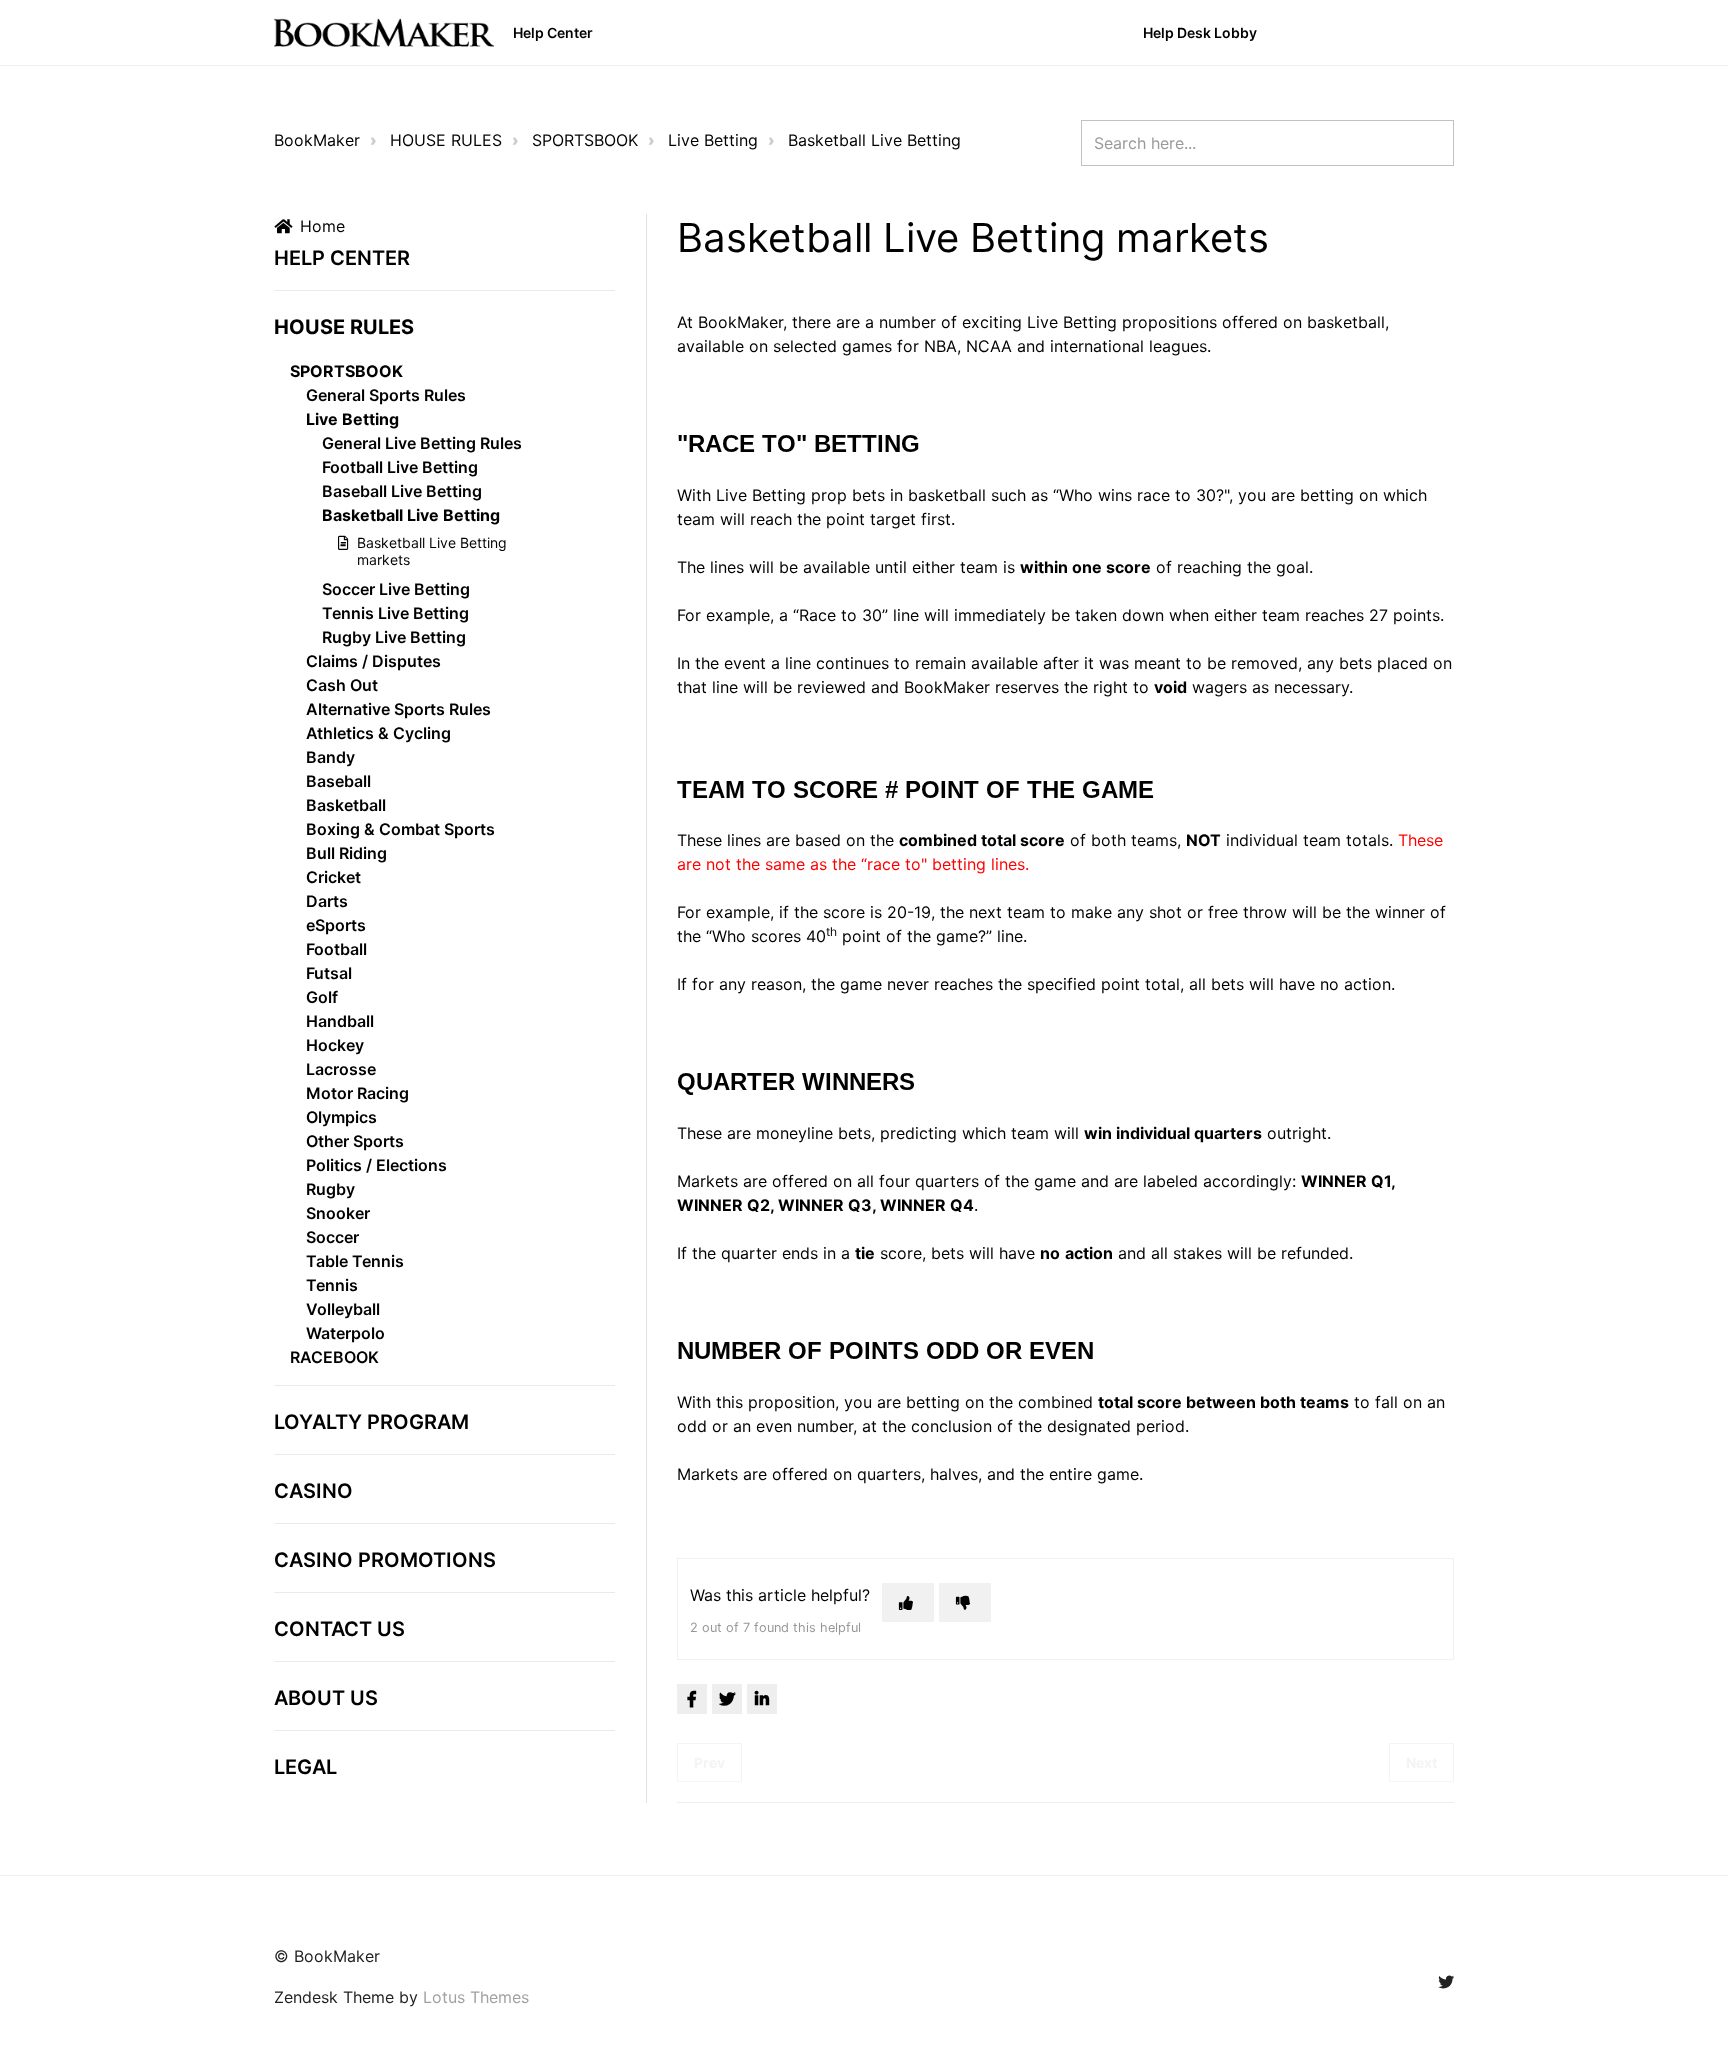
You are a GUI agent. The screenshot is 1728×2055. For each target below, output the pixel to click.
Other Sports (355, 1141)
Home (322, 226)
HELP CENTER (342, 258)
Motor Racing (357, 1093)
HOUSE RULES (446, 140)
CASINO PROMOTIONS (385, 1560)
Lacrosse (341, 1069)
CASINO (313, 1491)
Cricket (333, 877)
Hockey (335, 1045)
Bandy (330, 757)
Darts (327, 901)
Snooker (338, 1213)
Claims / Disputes (373, 661)
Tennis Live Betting (395, 613)
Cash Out (342, 685)
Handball (340, 1021)
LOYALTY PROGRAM (371, 1422)
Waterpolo (345, 1333)
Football (336, 949)
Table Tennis (355, 1261)
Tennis (332, 1285)
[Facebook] (692, 1699)
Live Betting (713, 140)
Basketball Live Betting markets (432, 551)
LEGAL (305, 1767)
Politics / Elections (376, 1165)
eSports (336, 925)
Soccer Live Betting (396, 589)
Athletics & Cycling (378, 733)
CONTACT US (339, 1629)
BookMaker (317, 140)
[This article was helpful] (908, 1602)
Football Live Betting (400, 467)
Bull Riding (346, 853)
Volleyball (343, 1309)
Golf (322, 997)
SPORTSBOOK (585, 140)
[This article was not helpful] (965, 1602)
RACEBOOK (334, 1357)
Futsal (329, 973)
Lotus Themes (476, 1997)
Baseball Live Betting (402, 491)
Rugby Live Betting (394, 637)
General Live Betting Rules (422, 443)
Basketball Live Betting (874, 140)
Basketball (346, 805)
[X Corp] (727, 1699)
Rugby (330, 1189)
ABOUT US (326, 1698)
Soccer (332, 1237)
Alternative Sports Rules (398, 709)
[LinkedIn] (762, 1699)
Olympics (341, 1117)
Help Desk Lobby (1200, 32)
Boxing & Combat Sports (400, 829)
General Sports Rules (386, 395)
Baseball (338, 781)
